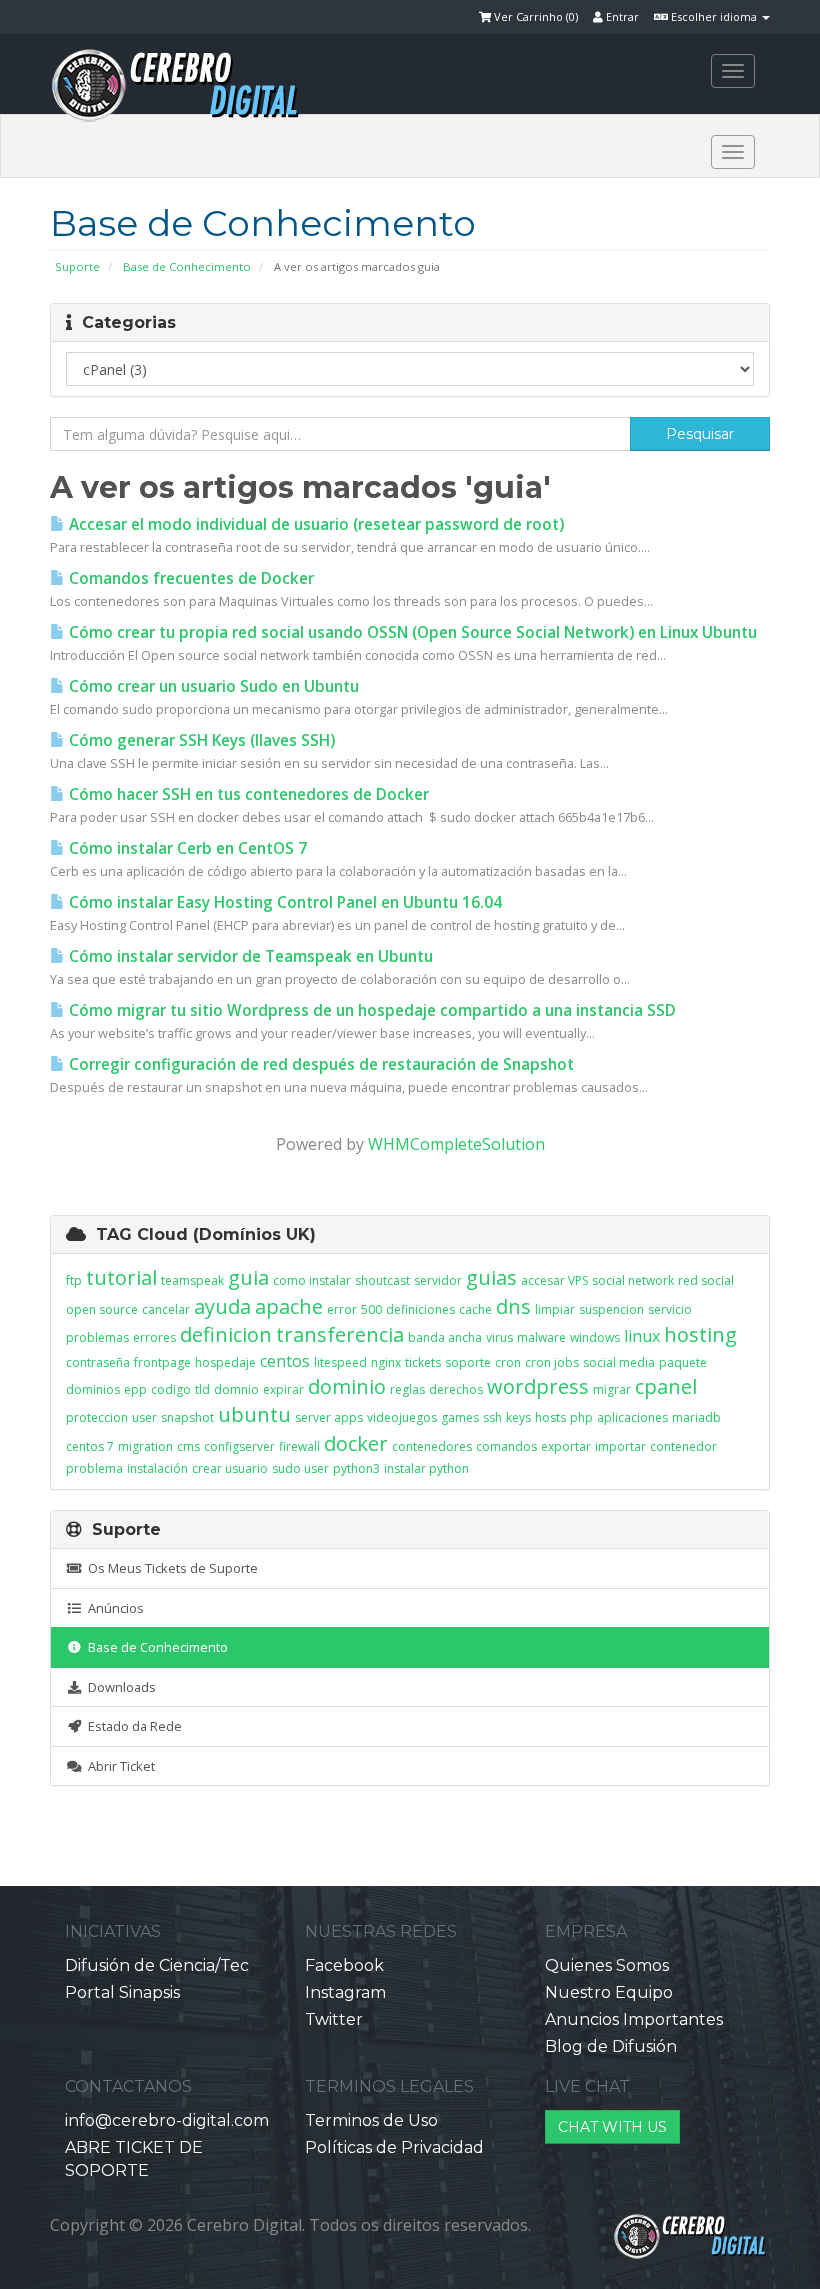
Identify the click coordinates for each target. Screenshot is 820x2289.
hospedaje (225, 1362)
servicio (670, 1309)
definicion (226, 1334)
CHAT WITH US (612, 2127)
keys (518, 1417)
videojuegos (402, 1417)
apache (289, 1306)
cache (475, 1309)
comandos (506, 1446)
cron (508, 1362)
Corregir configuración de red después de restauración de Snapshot (319, 1064)
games (460, 1417)
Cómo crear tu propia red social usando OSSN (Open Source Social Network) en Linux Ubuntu (411, 632)
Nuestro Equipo (609, 1992)
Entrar (621, 16)
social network (633, 1280)
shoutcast (382, 1280)
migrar (612, 1389)
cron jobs (552, 1362)
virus (499, 1337)
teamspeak (192, 1280)
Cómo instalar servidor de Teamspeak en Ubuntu (249, 956)
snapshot (187, 1417)
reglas (407, 1389)
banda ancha (445, 1337)
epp (135, 1389)
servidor (438, 1280)
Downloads (119, 1687)
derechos (456, 1389)
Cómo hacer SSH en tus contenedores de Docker (247, 794)
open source (102, 1309)
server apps (329, 1417)
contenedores (432, 1446)
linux (642, 1336)
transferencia (340, 1334)
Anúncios (113, 1608)
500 (371, 1309)
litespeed (340, 1362)
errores (154, 1337)
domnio (236, 1389)
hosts (550, 1417)
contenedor (683, 1446)
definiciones (420, 1309)
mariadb (696, 1417)
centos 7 (90, 1446)
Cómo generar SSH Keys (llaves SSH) (200, 740)
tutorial (121, 1277)
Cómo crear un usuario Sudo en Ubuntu (212, 686)
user (144, 1417)
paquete (683, 1362)
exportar (566, 1446)
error (342, 1309)
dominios (93, 1389)
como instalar (312, 1280)
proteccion (97, 1417)
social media (619, 1362)
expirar (283, 1389)
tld (202, 1389)
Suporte (77, 266)
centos (285, 1361)
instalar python (426, 1468)
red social (706, 1280)
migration (145, 1446)
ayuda (222, 1306)
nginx (386, 1362)
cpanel (666, 1386)
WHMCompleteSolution (456, 1144)
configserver (239, 1446)
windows (595, 1337)
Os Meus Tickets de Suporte (170, 1568)
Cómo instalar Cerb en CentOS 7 (186, 848)
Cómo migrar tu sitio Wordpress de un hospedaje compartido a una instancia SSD (370, 1010)
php (581, 1417)
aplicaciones (632, 1417)
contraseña (98, 1362)
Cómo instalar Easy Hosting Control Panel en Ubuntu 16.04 (283, 902)
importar (620, 1446)
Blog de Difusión (611, 2046)
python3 (356, 1468)
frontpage (162, 1362)
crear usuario (230, 1468)
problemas (97, 1337)
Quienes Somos (607, 1965)
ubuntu (254, 1414)
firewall (299, 1446)
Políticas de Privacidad (394, 2147)
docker (356, 1443)
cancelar (166, 1309)
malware (541, 1337)
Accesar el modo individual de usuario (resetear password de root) (314, 524)
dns (513, 1306)
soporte (468, 1362)
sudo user (300, 1468)
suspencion (611, 1309)
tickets (423, 1362)
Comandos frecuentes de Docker (189, 578)
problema (94, 1468)
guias (491, 1277)
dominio (347, 1386)
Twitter (334, 2019)
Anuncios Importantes (634, 2019)
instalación (157, 1468)
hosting (700, 1334)
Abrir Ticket (118, 1766)
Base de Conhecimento (187, 266)
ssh (492, 1417)
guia (248, 1277)
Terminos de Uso (371, 2120)
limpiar (555, 1309)
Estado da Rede (132, 1726)
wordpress (538, 1386)
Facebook (344, 1965)
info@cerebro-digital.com (167, 2120)
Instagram (345, 1992)
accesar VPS (554, 1280)
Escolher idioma (714, 16)
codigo (171, 1389)
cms (188, 1446)
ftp (74, 1280)
